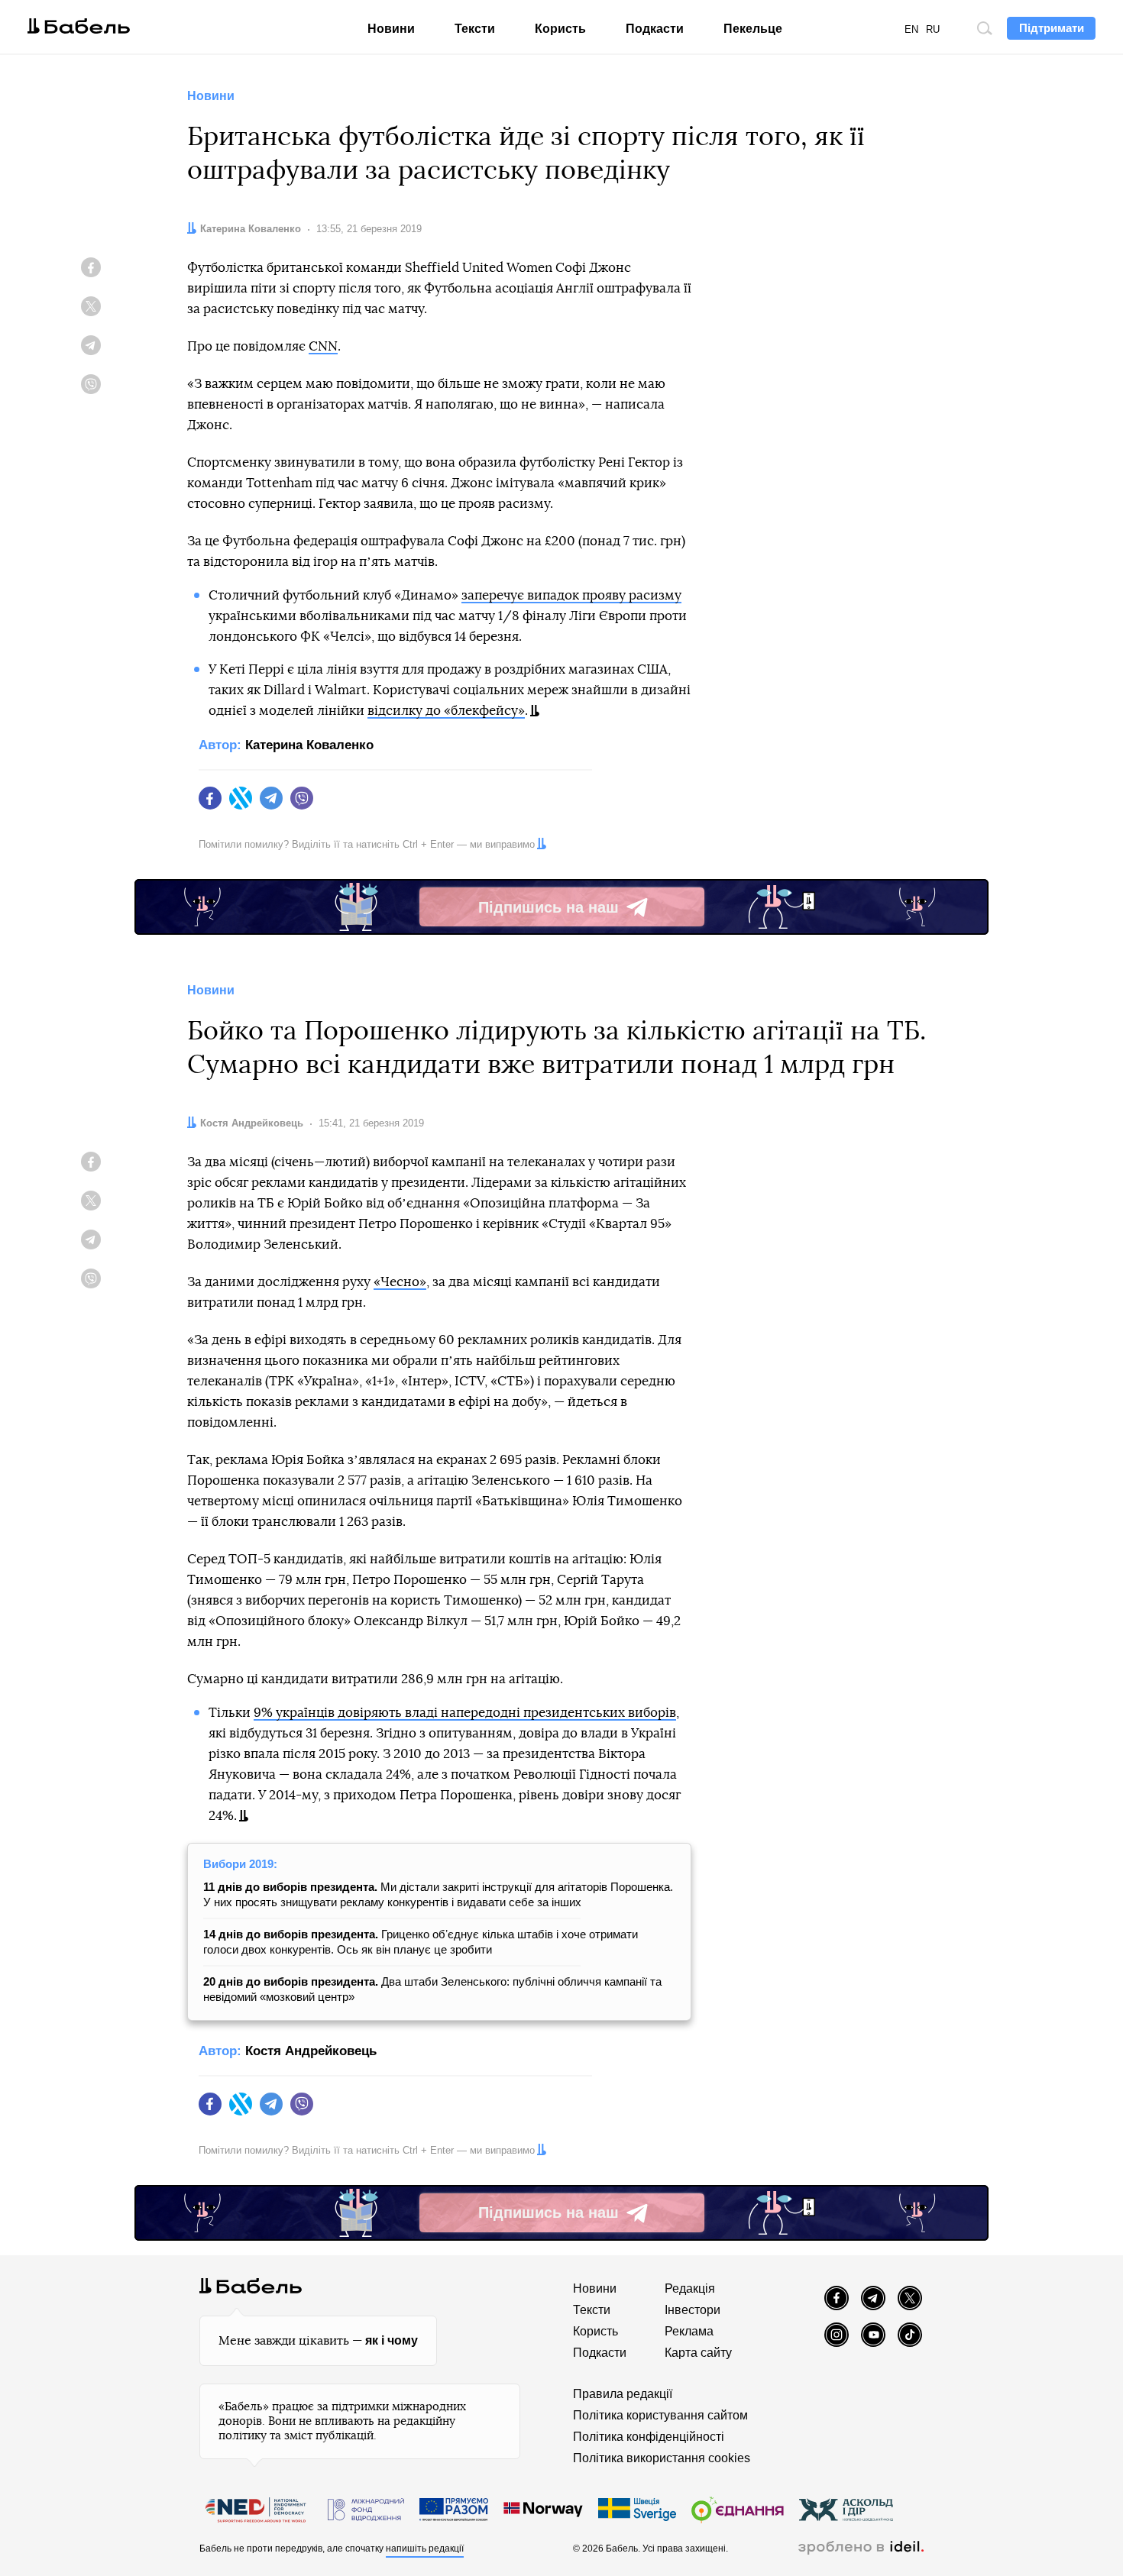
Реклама (689, 2331)
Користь (560, 29)
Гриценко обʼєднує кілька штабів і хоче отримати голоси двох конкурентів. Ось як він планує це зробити (421, 1942)
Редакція (690, 2288)
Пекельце (753, 29)
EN (911, 29)
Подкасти (655, 29)
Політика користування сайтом (660, 2415)
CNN (323, 346)
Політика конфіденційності (649, 2437)
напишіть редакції (425, 2549)
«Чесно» (400, 1282)
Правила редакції (623, 2394)
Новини (391, 29)
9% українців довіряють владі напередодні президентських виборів (465, 1713)
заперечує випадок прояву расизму (571, 595)
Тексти (475, 29)
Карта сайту (698, 2353)
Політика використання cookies (662, 2458)
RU (933, 29)
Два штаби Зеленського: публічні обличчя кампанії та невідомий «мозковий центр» (432, 1989)
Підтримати (1052, 28)
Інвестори (693, 2310)
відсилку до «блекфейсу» (446, 711)
